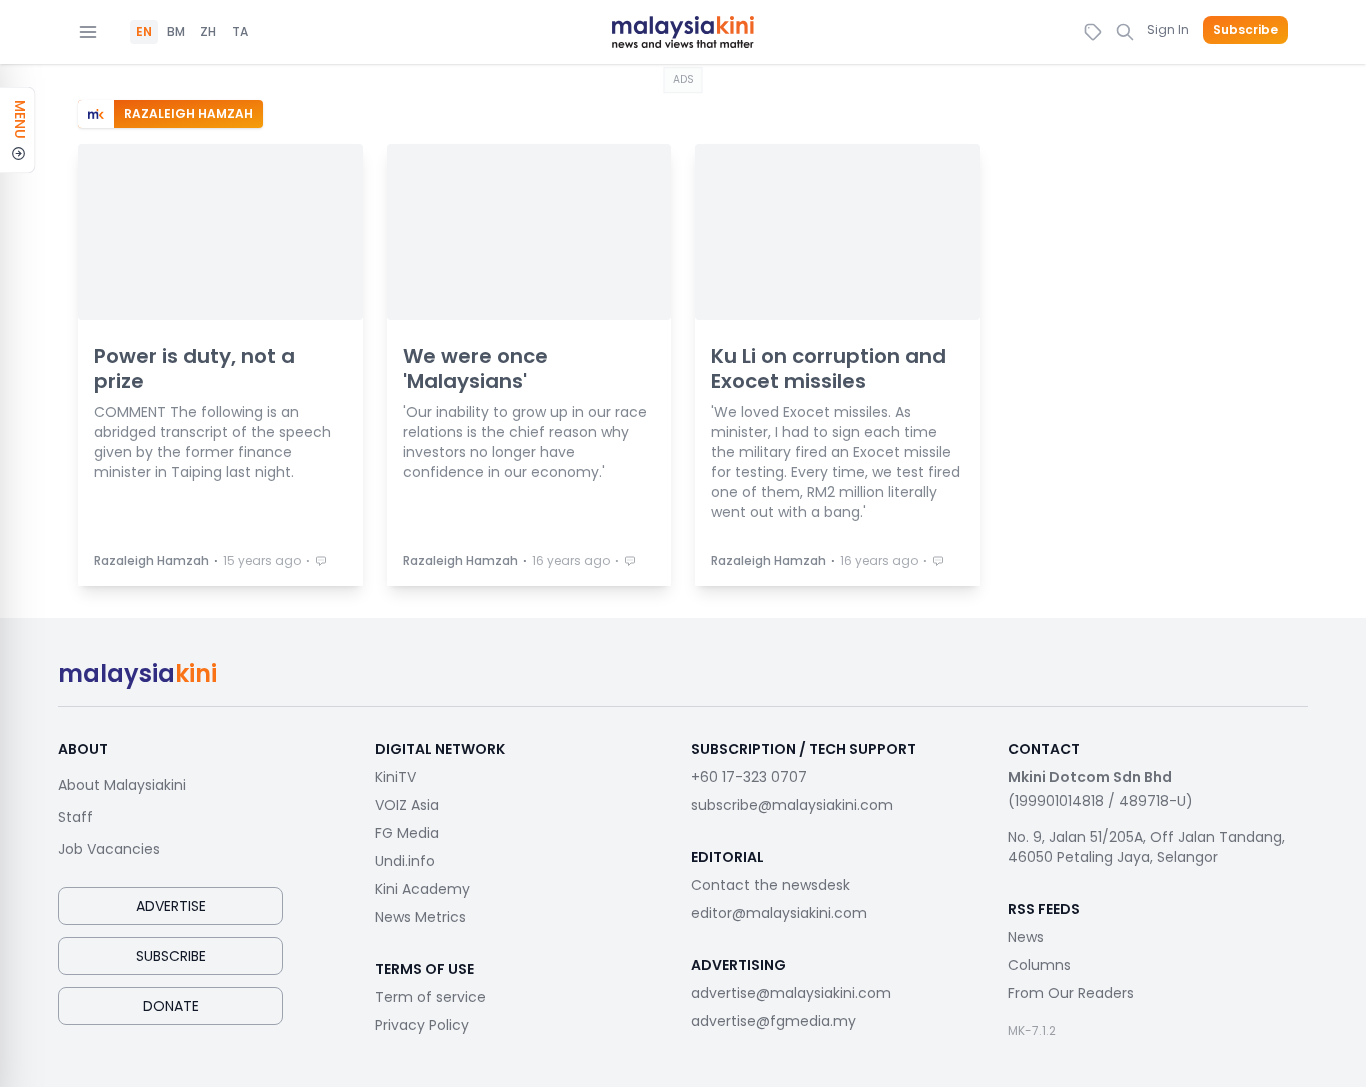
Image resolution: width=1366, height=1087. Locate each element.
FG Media (407, 833)
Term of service (430, 997)
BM (176, 32)
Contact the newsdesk (770, 885)
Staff (75, 817)
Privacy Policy (422, 1025)
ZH (208, 32)
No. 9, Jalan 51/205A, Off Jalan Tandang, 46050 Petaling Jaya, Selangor (1146, 847)
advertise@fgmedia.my (773, 1021)
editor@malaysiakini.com (779, 913)
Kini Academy (422, 889)
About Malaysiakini (122, 785)
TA (240, 32)
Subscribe (1245, 30)
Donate (171, 1006)
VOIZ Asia (407, 805)
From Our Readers (1071, 993)
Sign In (1168, 29)
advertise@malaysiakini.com (791, 993)
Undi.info (405, 861)
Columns (1039, 965)
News (1026, 937)
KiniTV (395, 777)
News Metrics (420, 917)
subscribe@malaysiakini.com (792, 805)
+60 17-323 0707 (749, 777)
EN (144, 32)
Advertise (171, 906)
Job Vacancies (109, 849)
